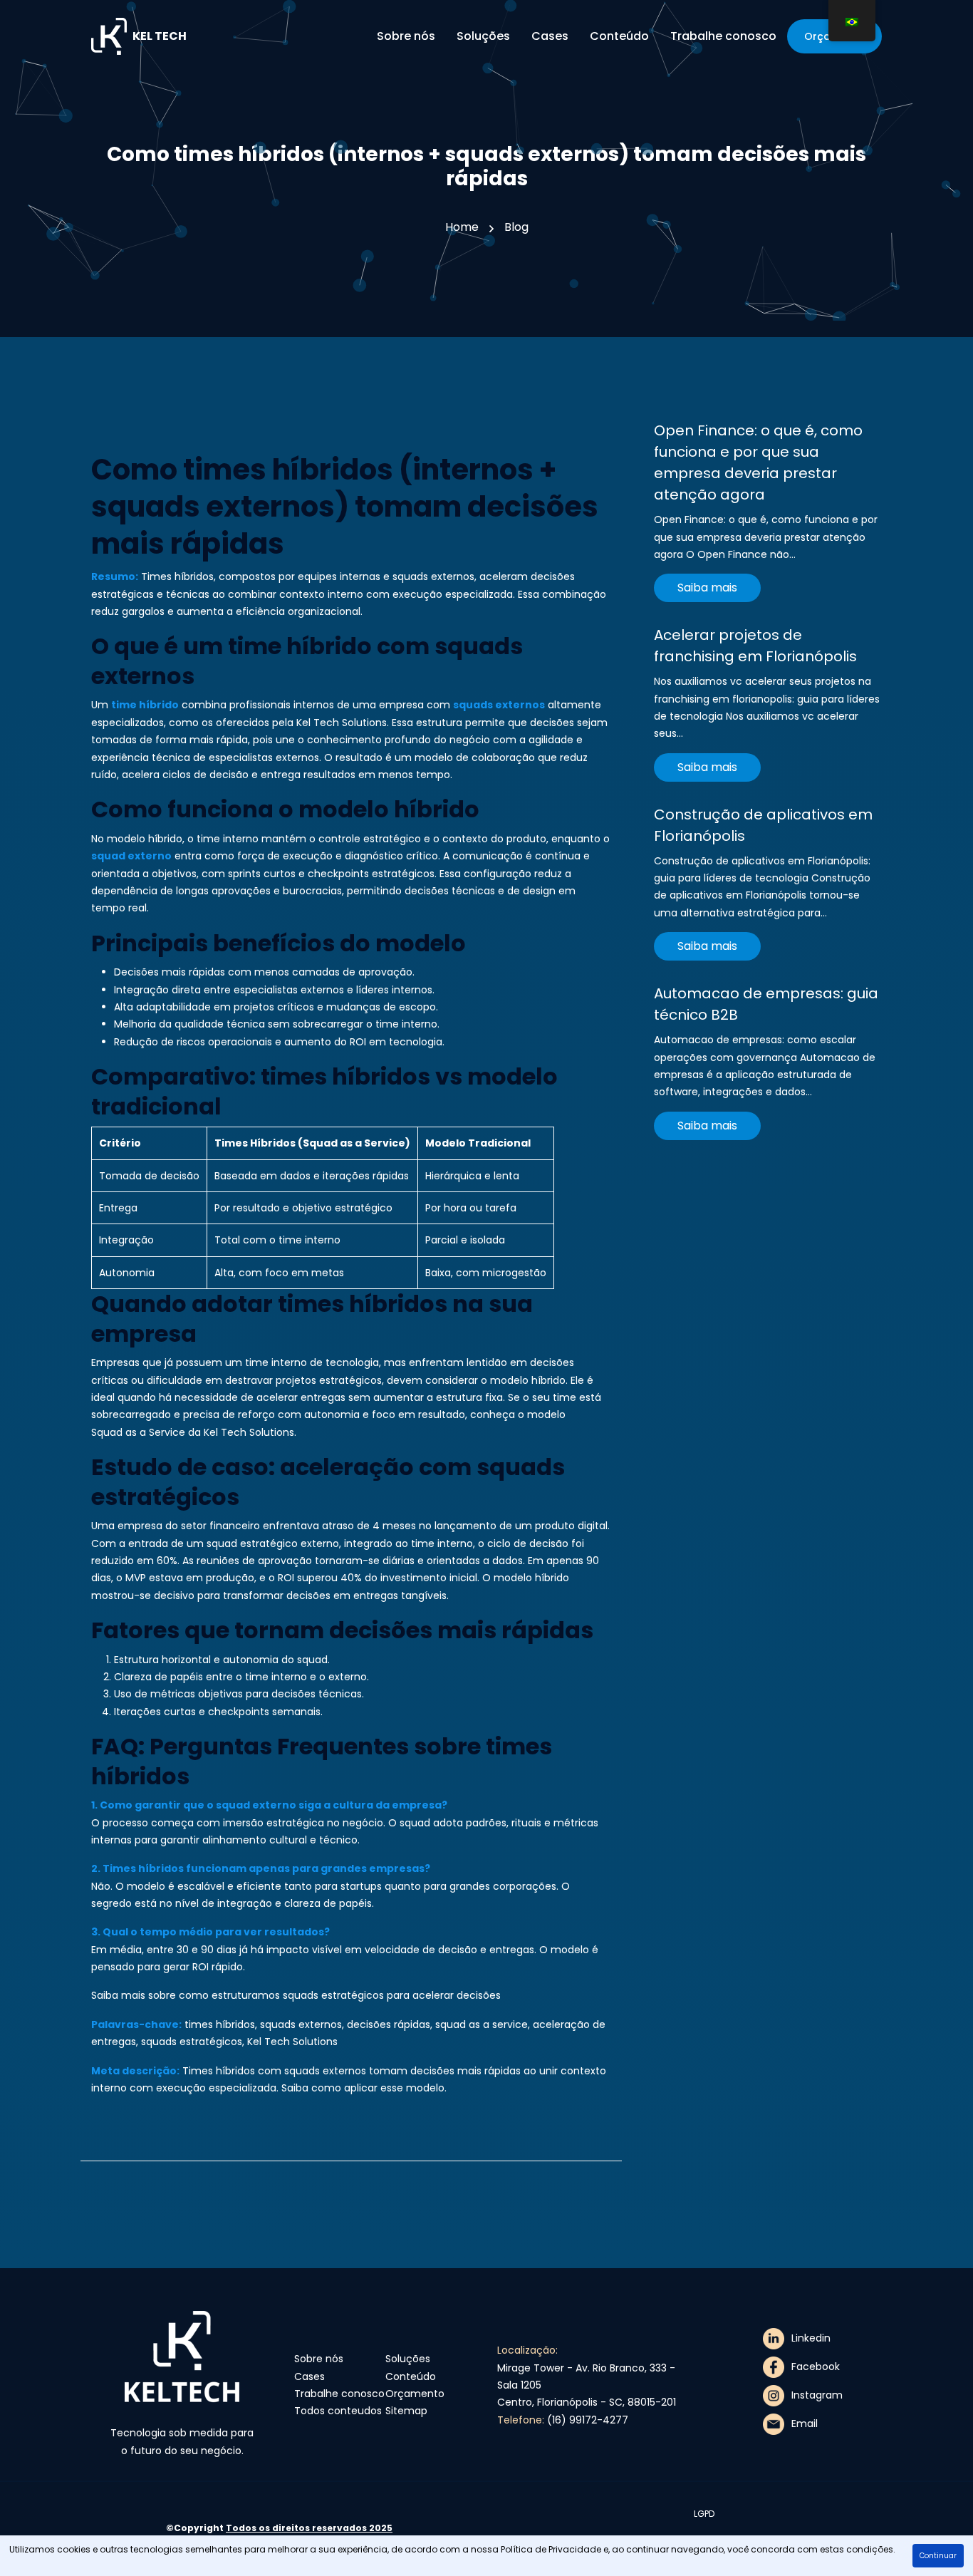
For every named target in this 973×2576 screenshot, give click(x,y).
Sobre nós (319, 2359)
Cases (309, 2376)
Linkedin (811, 2338)
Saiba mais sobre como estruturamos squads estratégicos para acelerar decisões (296, 1995)
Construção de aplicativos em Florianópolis (763, 825)
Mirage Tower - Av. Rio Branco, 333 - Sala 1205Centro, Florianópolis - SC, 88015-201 (587, 2385)
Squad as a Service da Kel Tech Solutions (193, 1432)
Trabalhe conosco (339, 2394)
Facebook (816, 2366)
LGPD (704, 2514)
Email (805, 2424)
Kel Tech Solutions (342, 723)
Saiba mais (707, 588)
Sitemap (406, 2411)
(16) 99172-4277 (588, 2420)
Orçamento (415, 2394)
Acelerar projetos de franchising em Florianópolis (755, 646)
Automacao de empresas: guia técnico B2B (766, 1004)
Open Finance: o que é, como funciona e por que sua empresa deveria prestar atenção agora (758, 462)
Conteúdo (411, 2376)
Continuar (938, 2556)
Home (462, 227)
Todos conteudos (338, 2411)
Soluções (408, 2359)
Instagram (817, 2395)
